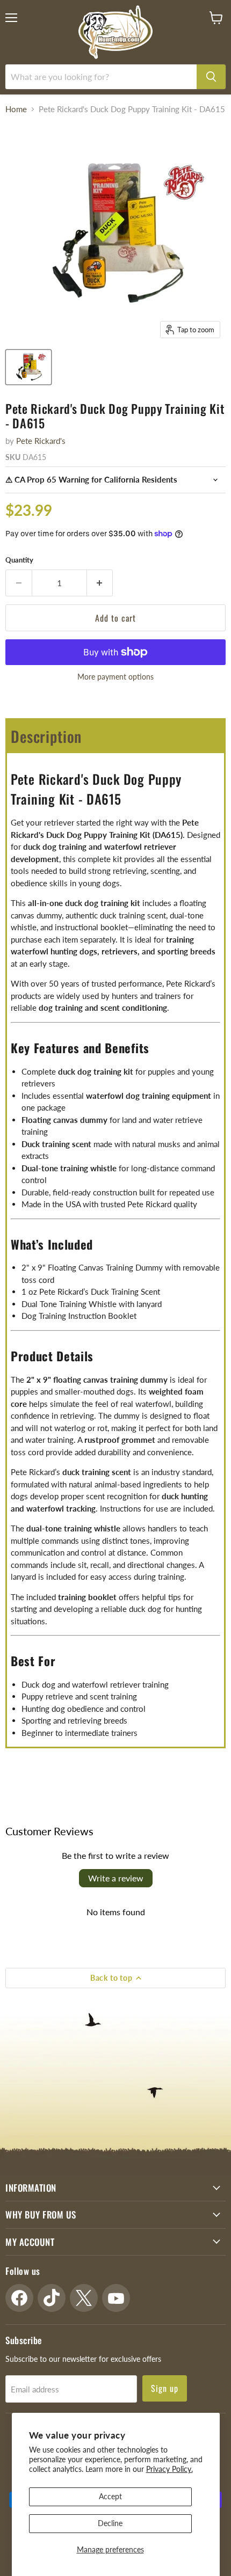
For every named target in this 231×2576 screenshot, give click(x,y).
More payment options (115, 677)
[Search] (211, 77)
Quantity (19, 560)
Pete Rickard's (41, 441)
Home (16, 109)
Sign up (165, 2388)
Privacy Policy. (169, 2469)
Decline (110, 2523)
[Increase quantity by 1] (100, 583)
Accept (110, 2496)
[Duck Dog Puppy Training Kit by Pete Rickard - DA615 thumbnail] (28, 367)
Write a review (116, 1878)
